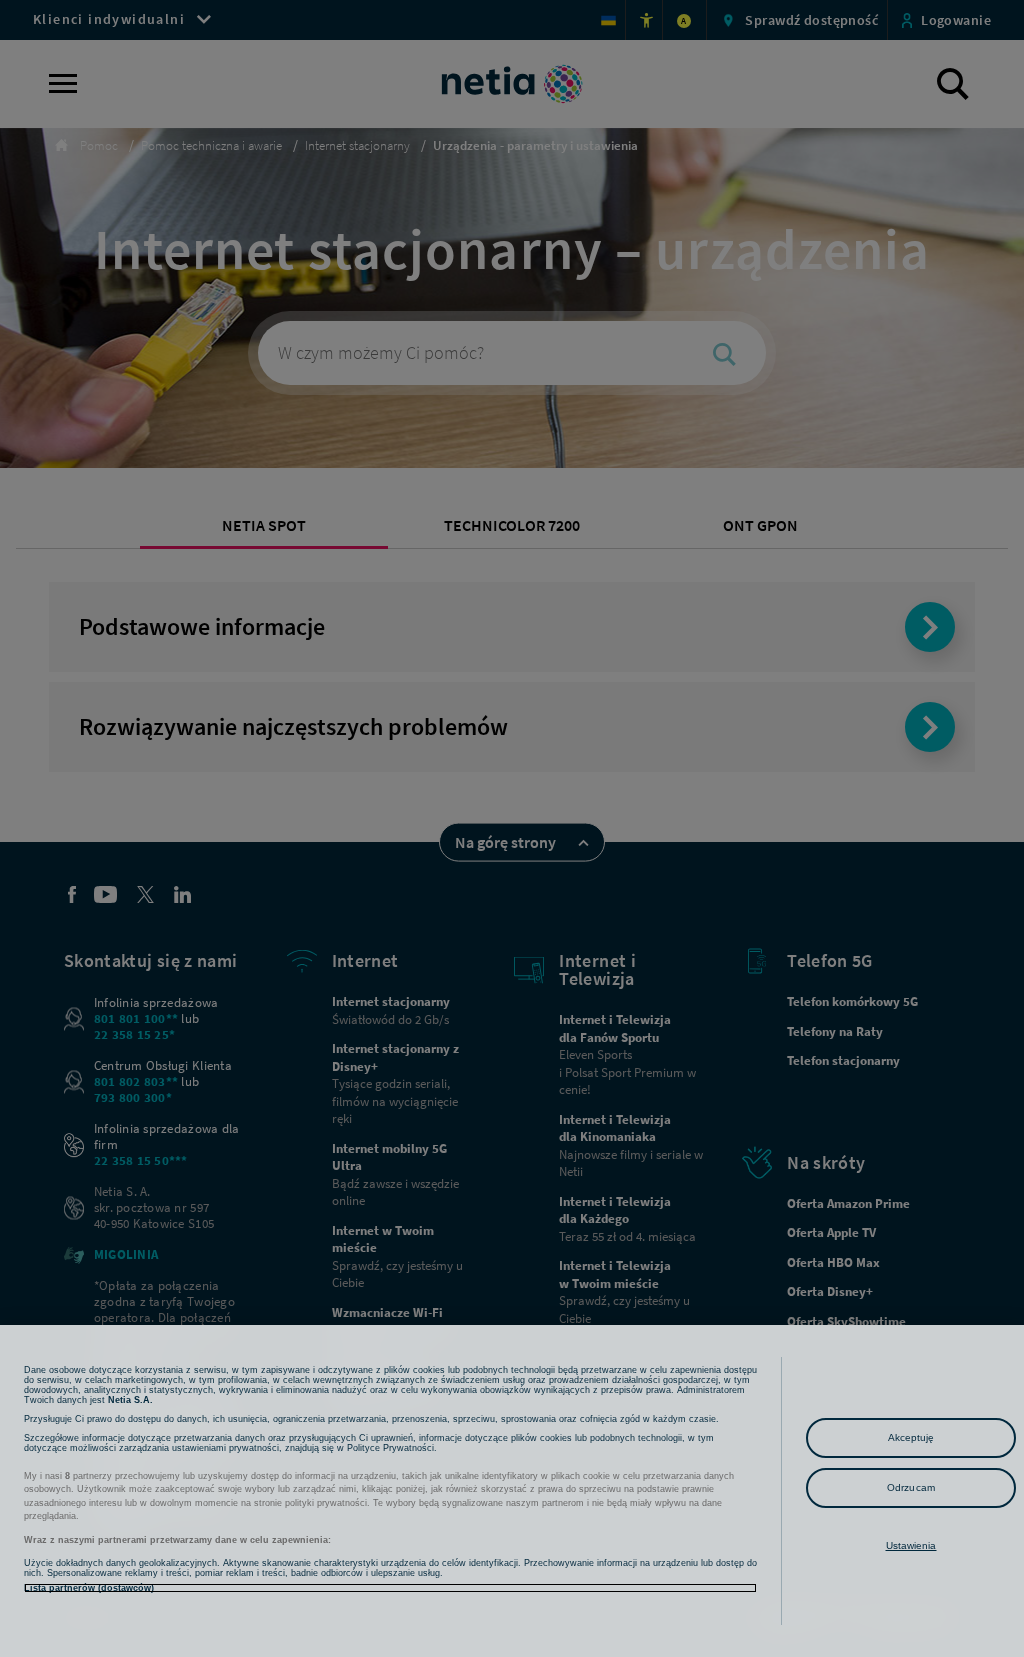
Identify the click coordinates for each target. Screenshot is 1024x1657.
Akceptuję (911, 1437)
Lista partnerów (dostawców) (89, 1588)
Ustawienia (911, 1545)
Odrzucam (911, 1487)
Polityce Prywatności (390, 1448)
